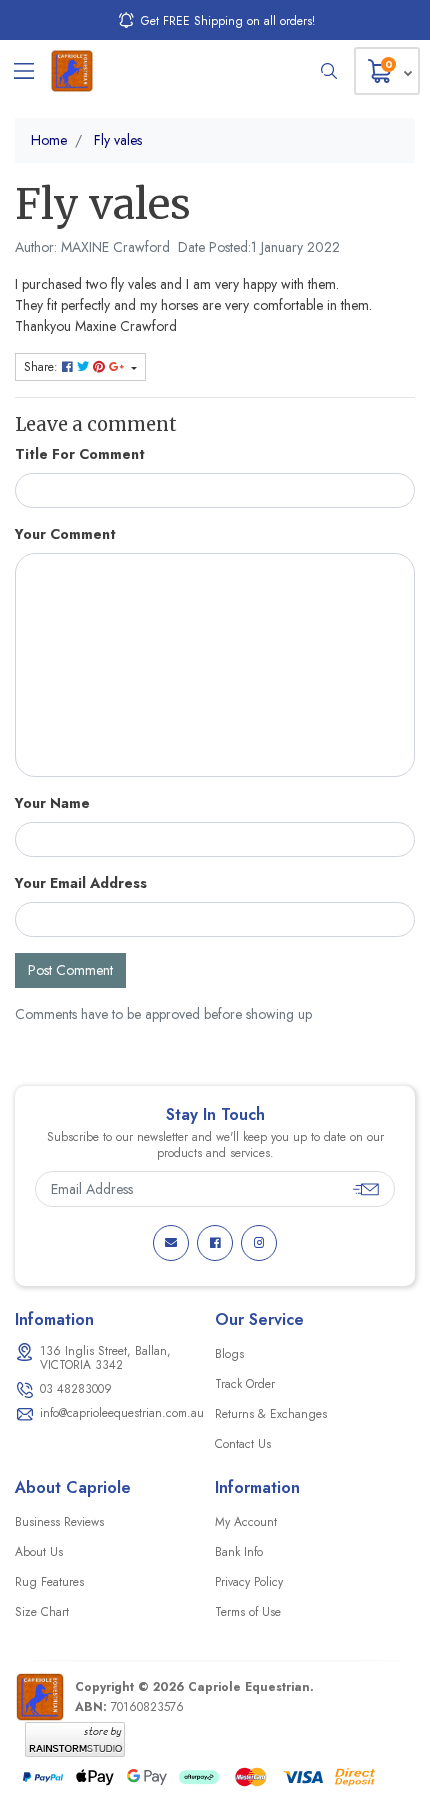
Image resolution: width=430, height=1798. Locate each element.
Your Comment (65, 534)
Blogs (229, 1354)
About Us (39, 1552)
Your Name (52, 803)
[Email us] (171, 1243)
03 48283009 (76, 1389)
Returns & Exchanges (271, 1414)
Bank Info (239, 1552)
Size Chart (42, 1612)
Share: (43, 367)
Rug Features (49, 1582)
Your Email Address (81, 883)
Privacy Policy (249, 1582)
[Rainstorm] (75, 1739)
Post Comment (70, 970)
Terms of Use (248, 1612)
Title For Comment (80, 454)
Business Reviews (59, 1522)
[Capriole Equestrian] (72, 71)
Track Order (245, 1384)
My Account (246, 1522)
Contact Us (243, 1444)
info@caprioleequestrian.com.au (122, 1413)
